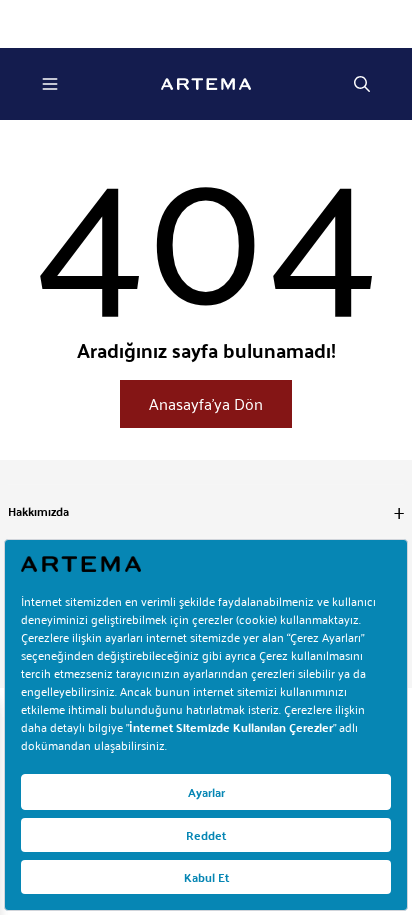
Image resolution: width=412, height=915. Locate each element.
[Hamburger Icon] (50, 84)
